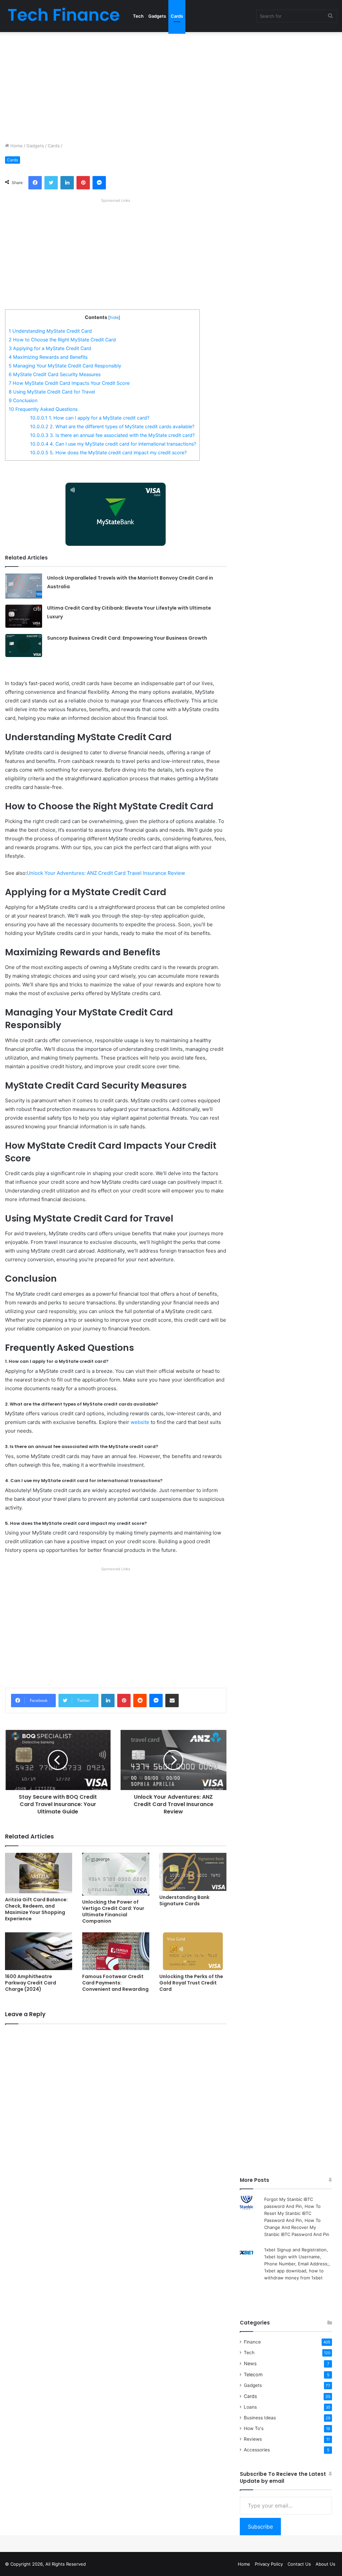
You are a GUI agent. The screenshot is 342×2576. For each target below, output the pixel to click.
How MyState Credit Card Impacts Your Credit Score (69, 383)
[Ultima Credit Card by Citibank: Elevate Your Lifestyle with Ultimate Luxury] (24, 616)
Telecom (253, 2374)
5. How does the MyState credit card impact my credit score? (108, 452)
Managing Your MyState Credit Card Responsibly (65, 366)
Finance (252, 2342)
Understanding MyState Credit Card (50, 331)
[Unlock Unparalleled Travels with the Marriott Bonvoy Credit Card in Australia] (24, 586)
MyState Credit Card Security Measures (55, 374)
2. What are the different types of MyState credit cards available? (112, 426)
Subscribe (260, 2527)
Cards (177, 16)
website (140, 1422)
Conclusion (23, 400)
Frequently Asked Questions (43, 409)
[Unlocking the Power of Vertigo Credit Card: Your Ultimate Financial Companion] (116, 1874)
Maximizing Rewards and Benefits (48, 357)
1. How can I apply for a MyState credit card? (90, 418)
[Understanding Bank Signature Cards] (193, 1872)
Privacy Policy (269, 2564)
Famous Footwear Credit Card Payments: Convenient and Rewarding (115, 1983)
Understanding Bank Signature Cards (184, 1900)
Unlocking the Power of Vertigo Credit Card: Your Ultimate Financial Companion (113, 1911)
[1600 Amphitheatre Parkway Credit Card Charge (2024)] (39, 1951)
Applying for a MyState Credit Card (50, 348)
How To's (254, 2428)
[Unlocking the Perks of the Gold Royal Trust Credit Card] (193, 1951)
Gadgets (157, 16)
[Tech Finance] (64, 16)
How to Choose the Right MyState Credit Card (62, 340)
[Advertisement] (171, 86)
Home (16, 146)
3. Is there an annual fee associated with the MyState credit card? (112, 435)
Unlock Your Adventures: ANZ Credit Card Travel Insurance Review (106, 873)
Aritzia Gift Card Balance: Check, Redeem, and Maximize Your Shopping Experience (36, 1909)
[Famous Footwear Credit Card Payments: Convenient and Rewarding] (116, 1951)
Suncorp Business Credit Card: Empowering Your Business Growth (127, 638)
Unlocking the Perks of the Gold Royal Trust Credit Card (191, 1983)
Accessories (257, 2450)
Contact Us (299, 2564)
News (250, 2363)
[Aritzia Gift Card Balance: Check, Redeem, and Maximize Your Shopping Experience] (39, 1873)
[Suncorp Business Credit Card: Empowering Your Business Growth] (24, 646)
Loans (250, 2407)
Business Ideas (260, 2418)
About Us (325, 2564)
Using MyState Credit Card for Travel (52, 392)
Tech (138, 16)
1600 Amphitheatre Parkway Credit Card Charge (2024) (31, 1983)
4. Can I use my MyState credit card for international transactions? (113, 444)
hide (114, 317)
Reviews (253, 2439)
